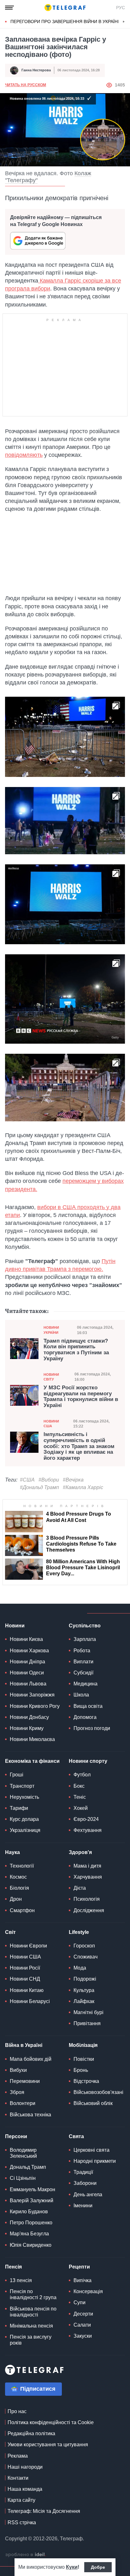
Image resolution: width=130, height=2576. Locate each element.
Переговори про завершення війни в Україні (65, 21)
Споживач (86, 1957)
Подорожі (85, 1979)
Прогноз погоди (92, 1728)
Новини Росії (25, 1968)
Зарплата (85, 1639)
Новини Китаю (27, 1990)
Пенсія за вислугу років (31, 2340)
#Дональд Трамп (39, 1487)
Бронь (81, 2070)
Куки (72, 2567)
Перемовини (25, 2081)
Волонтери (23, 2103)
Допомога (85, 1717)
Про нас (17, 2411)
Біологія (19, 1888)
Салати (82, 2325)
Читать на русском (26, 85)
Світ (10, 1932)
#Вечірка (73, 1480)
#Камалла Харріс (83, 1487)
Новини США (51, 1424)
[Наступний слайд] (124, 22)
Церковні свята (92, 2150)
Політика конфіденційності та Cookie (51, 2422)
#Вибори (49, 1480)
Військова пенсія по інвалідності (33, 2312)
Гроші (17, 1775)
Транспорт (22, 1786)
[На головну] (65, 8)
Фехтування (88, 1830)
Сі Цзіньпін (23, 2178)
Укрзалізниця (25, 1830)
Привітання (87, 2023)
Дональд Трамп (28, 2167)
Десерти (83, 2314)
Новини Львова (28, 1684)
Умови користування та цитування (48, 2445)
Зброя (17, 2092)
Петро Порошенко (31, 2223)
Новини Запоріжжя (32, 1695)
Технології (22, 1866)
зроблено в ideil (26, 2555)
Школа (81, 1695)
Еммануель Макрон (32, 2189)
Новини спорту (88, 1761)
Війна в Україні (24, 2045)
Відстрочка (86, 2081)
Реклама (18, 2456)
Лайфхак (84, 2001)
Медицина (86, 1684)
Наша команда (25, 2489)
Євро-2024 (86, 1819)
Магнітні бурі (89, 2012)
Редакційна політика (31, 2433)
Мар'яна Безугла (29, 2234)
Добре (98, 2567)
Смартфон (22, 1910)
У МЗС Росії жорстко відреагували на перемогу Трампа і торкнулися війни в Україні (81, 1397)
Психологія (87, 1899)
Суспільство (85, 1626)
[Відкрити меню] (9, 8)
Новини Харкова (29, 1651)
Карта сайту (21, 2500)
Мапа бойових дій (31, 2059)
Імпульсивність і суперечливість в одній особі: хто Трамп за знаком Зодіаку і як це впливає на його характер (79, 1446)
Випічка (83, 2280)
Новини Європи (28, 1946)
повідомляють (24, 455)
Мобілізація (83, 2045)
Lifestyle (79, 1932)
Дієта (80, 1888)
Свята (76, 2136)
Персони (16, 2136)
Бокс (79, 1786)
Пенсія (13, 2267)
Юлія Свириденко (31, 2245)
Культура (84, 1990)
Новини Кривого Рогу (35, 1706)
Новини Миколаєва (32, 1739)
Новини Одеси (27, 1673)
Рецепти (79, 2267)
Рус (121, 8)
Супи (80, 2302)
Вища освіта (88, 1706)
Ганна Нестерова (36, 70)
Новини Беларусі (30, 2001)
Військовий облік (93, 2103)
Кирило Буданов (29, 2212)
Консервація (88, 2291)
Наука (12, 1852)
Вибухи (18, 2070)
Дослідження (89, 1910)
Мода (80, 1968)
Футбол (82, 1775)
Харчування (88, 1877)
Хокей (81, 1808)
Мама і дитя (87, 1866)
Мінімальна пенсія (31, 2326)
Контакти (18, 2478)
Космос (18, 1877)
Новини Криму (27, 1728)
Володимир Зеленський (23, 2153)
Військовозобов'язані (98, 2092)
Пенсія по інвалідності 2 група (33, 2294)
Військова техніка (30, 2115)
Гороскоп (84, 1946)
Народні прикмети (95, 2161)
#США (27, 1480)
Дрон (16, 1899)
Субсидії (83, 1673)
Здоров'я (80, 1852)
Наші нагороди (25, 2467)
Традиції (83, 2172)
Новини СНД (25, 1979)
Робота (82, 1651)
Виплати (83, 1662)
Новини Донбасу (29, 1717)
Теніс (80, 1797)
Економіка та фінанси (32, 1761)
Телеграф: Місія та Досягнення (44, 2511)
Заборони (85, 2183)
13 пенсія (21, 2280)
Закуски (83, 2336)
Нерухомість (24, 1797)
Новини (15, 1626)
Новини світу (51, 1377)
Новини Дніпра (27, 1662)
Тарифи (19, 1808)
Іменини (83, 2206)
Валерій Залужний (32, 2200)
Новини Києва (26, 1639)
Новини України (51, 1330)
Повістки (84, 2059)
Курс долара (24, 1819)
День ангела (88, 2194)
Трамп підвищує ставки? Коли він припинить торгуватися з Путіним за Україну (76, 1350)
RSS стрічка (22, 2522)
